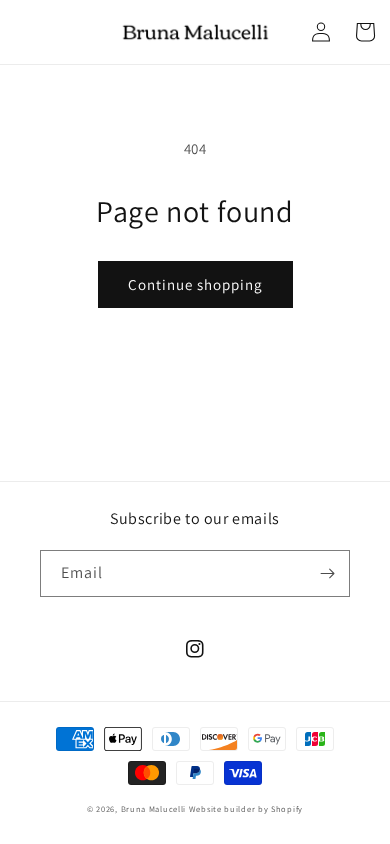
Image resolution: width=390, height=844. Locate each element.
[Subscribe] (327, 573)
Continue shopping (195, 284)
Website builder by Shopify (246, 808)
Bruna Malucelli (154, 808)
